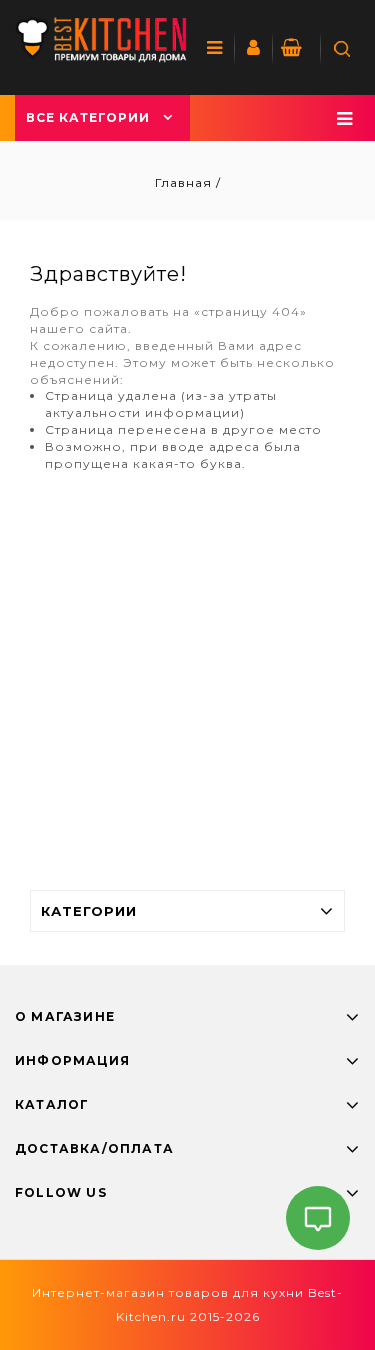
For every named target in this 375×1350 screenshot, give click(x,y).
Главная (185, 182)
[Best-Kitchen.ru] (101, 39)
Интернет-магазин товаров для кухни (168, 1292)
